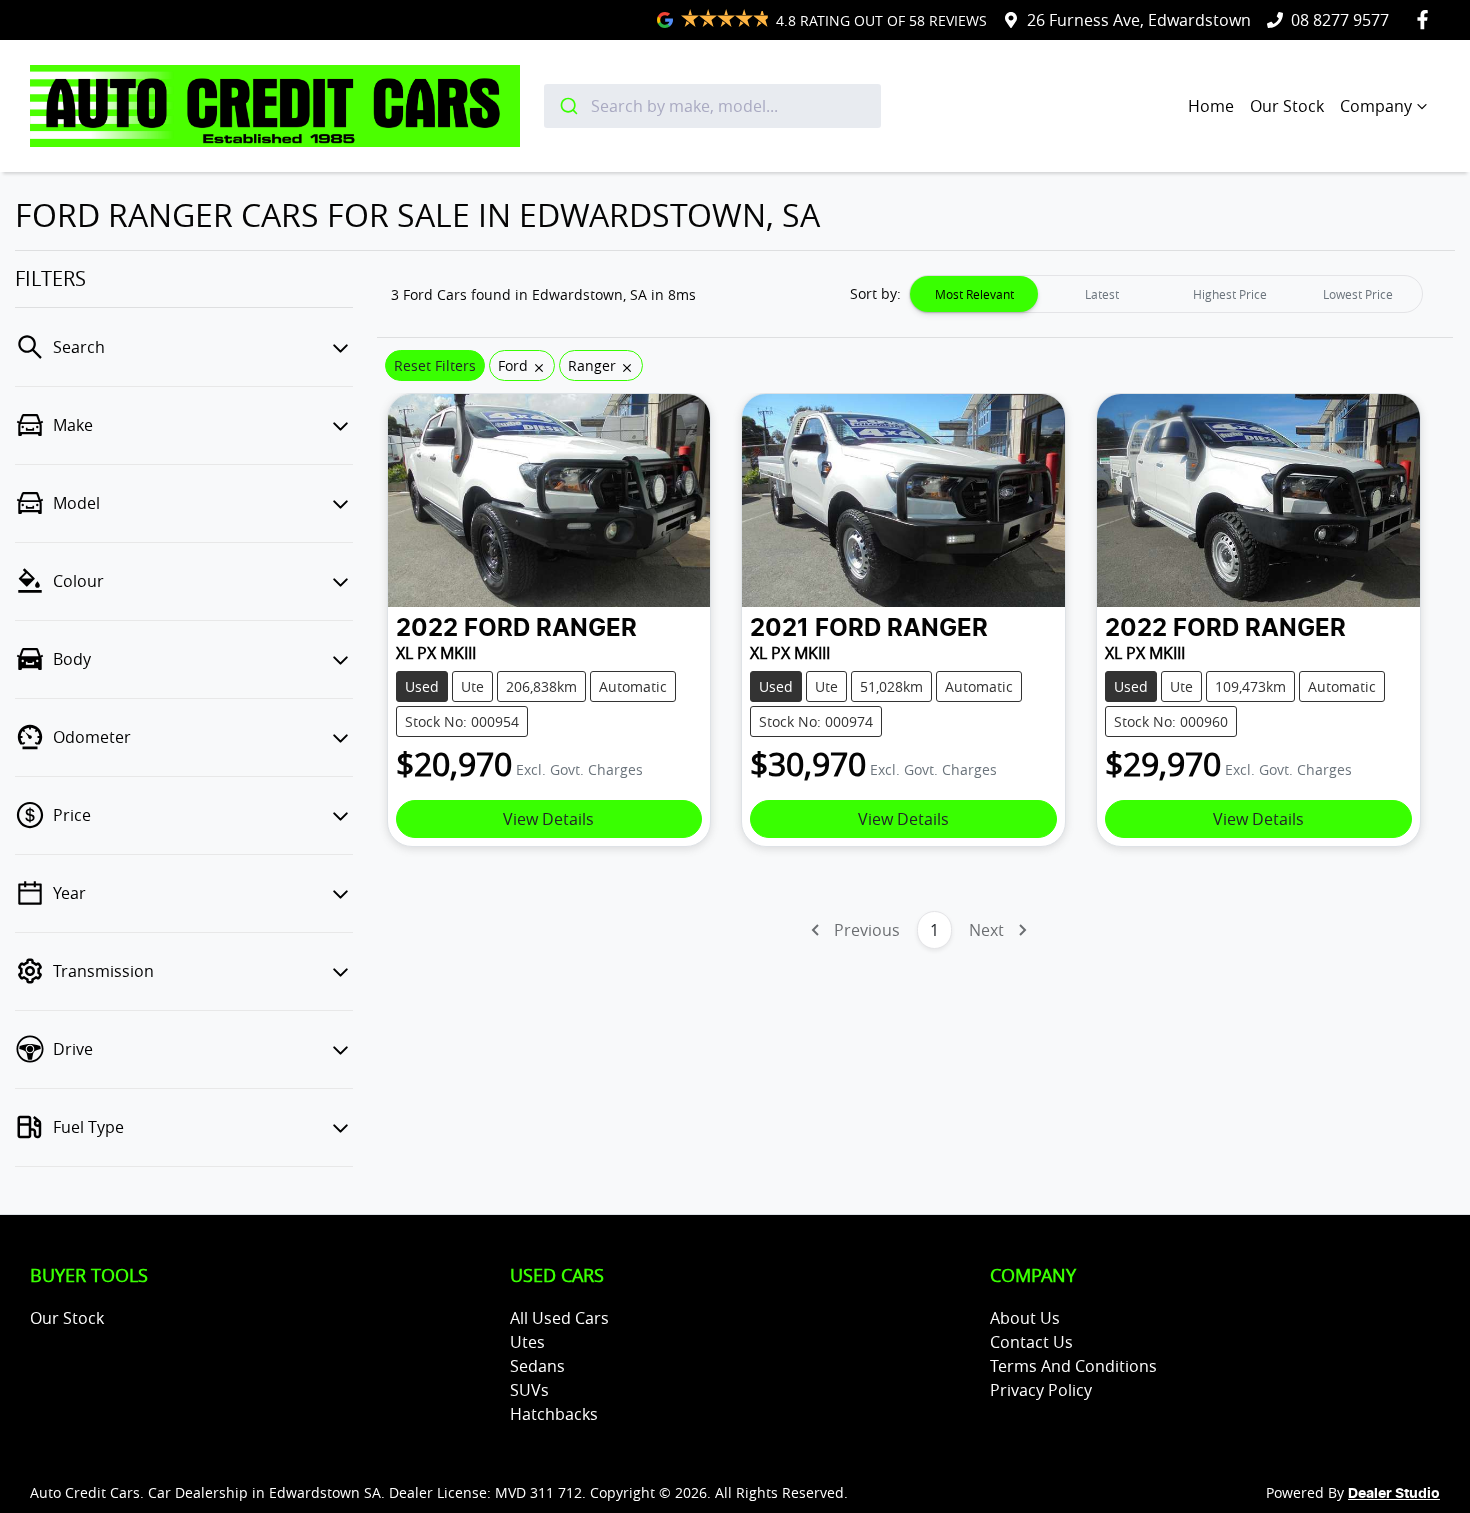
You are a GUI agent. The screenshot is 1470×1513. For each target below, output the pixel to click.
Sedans (537, 1366)
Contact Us (1031, 1342)
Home (1211, 106)
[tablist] (1166, 294)
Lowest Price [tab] (1358, 294)
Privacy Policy (1041, 1390)
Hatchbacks (554, 1414)
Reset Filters (435, 365)
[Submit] (567, 106)
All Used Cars (559, 1318)
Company (1376, 106)
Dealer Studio (1394, 1494)
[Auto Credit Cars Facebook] (1426, 19)
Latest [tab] (1102, 294)
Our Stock (1287, 106)
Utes (527, 1342)
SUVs (529, 1390)
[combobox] (712, 106)
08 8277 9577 (1340, 20)
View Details (548, 819)
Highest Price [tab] (1230, 294)
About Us (1025, 1318)
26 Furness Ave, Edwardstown (1139, 20)
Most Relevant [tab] (974, 294)
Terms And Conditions (1073, 1366)
